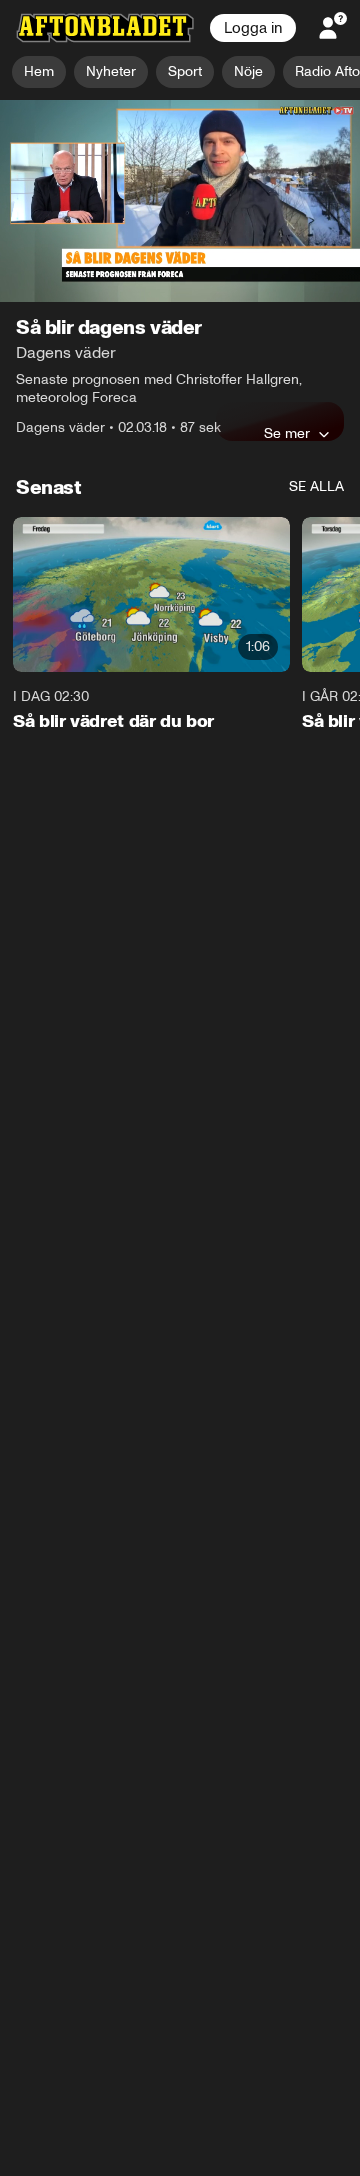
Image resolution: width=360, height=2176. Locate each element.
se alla (316, 486)
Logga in (253, 28)
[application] (180, 201)
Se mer (287, 433)
